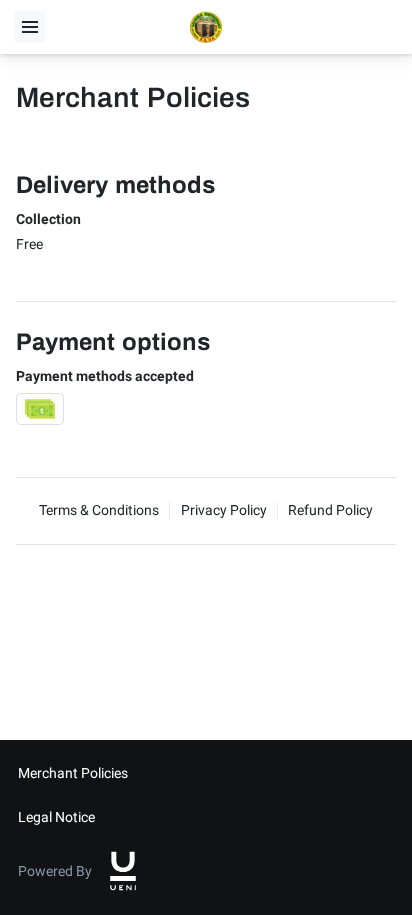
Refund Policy (330, 510)
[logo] (123, 871)
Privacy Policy (224, 510)
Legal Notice (56, 817)
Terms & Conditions (99, 510)
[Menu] (30, 27)
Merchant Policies (73, 773)
